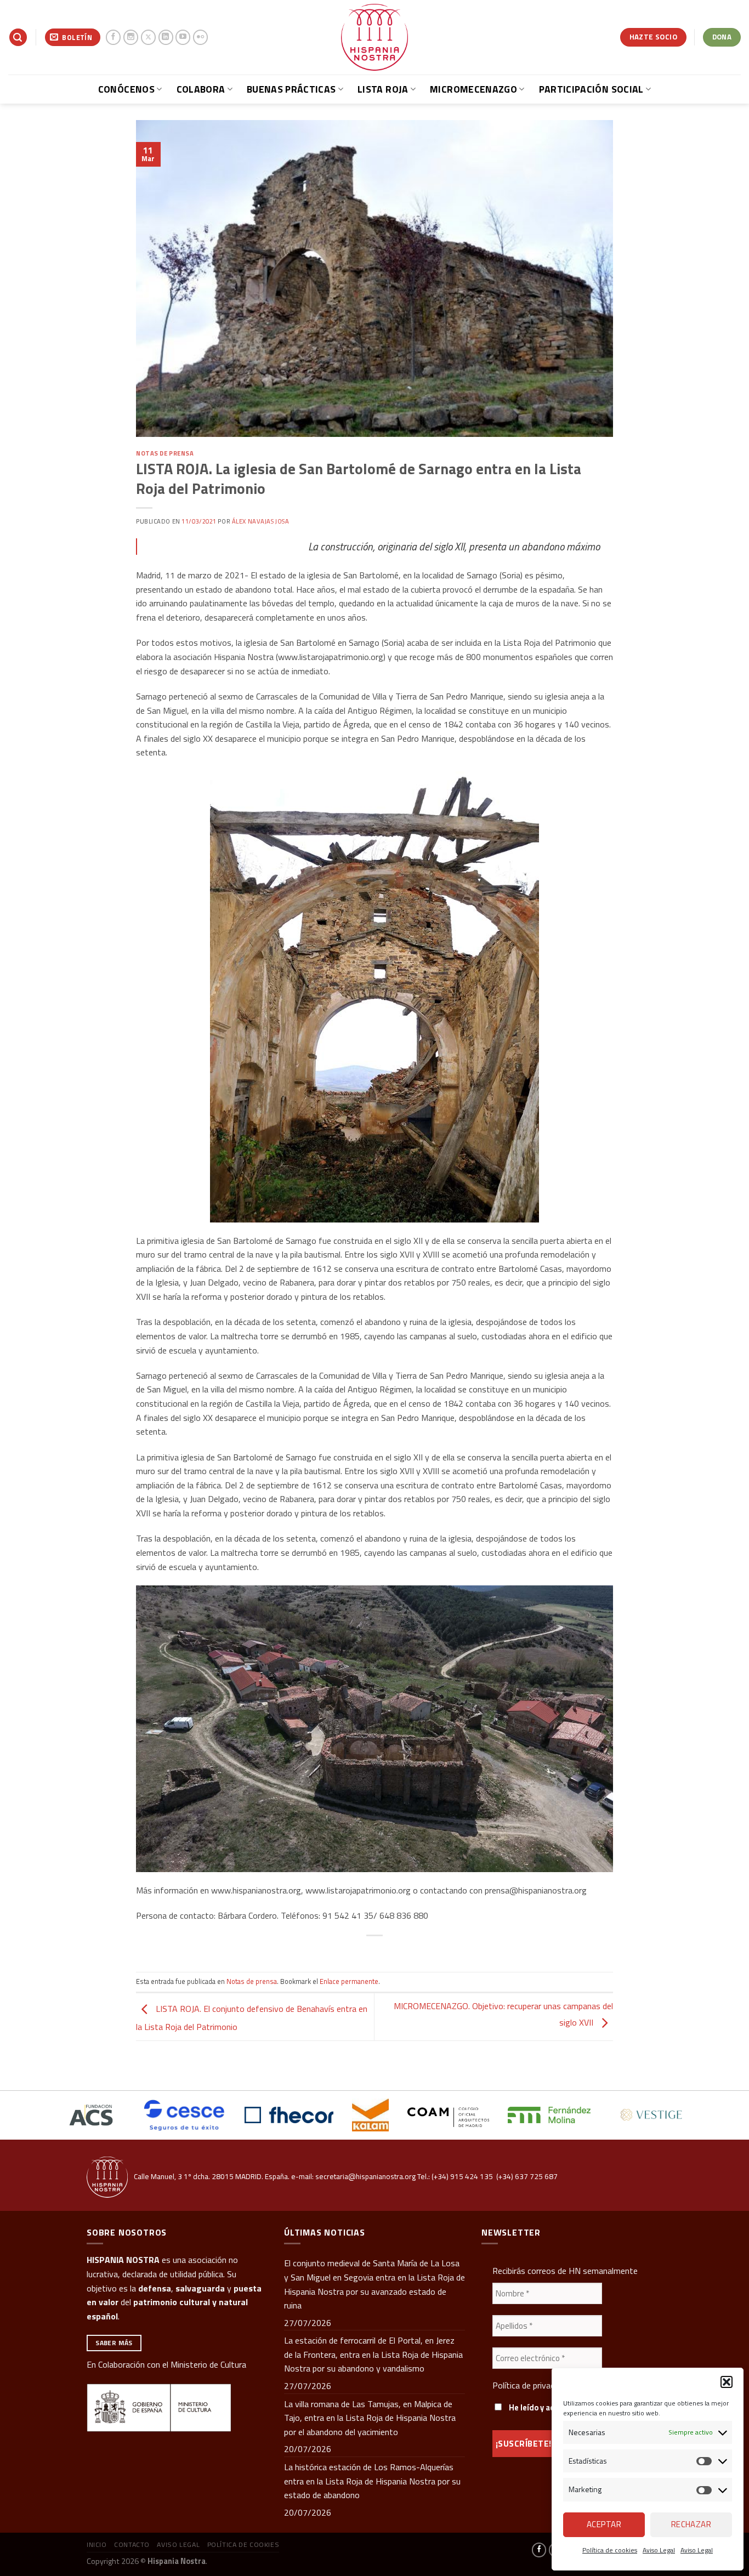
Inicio (97, 2544)
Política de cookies (610, 2550)
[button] (727, 2382)
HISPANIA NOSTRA (123, 2260)
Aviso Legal (659, 2550)
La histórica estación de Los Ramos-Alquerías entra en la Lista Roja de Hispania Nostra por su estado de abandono (372, 2481)
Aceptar (604, 2524)
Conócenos (126, 89)
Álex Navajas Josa (261, 521)
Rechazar (691, 2524)
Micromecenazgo (473, 89)
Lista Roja (383, 89)
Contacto (132, 2544)
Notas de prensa (165, 453)
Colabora (201, 89)
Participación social (591, 89)
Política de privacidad (531, 2385)
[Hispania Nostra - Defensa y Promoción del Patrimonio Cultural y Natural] (374, 37)
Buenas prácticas (291, 89)
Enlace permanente (349, 1981)
